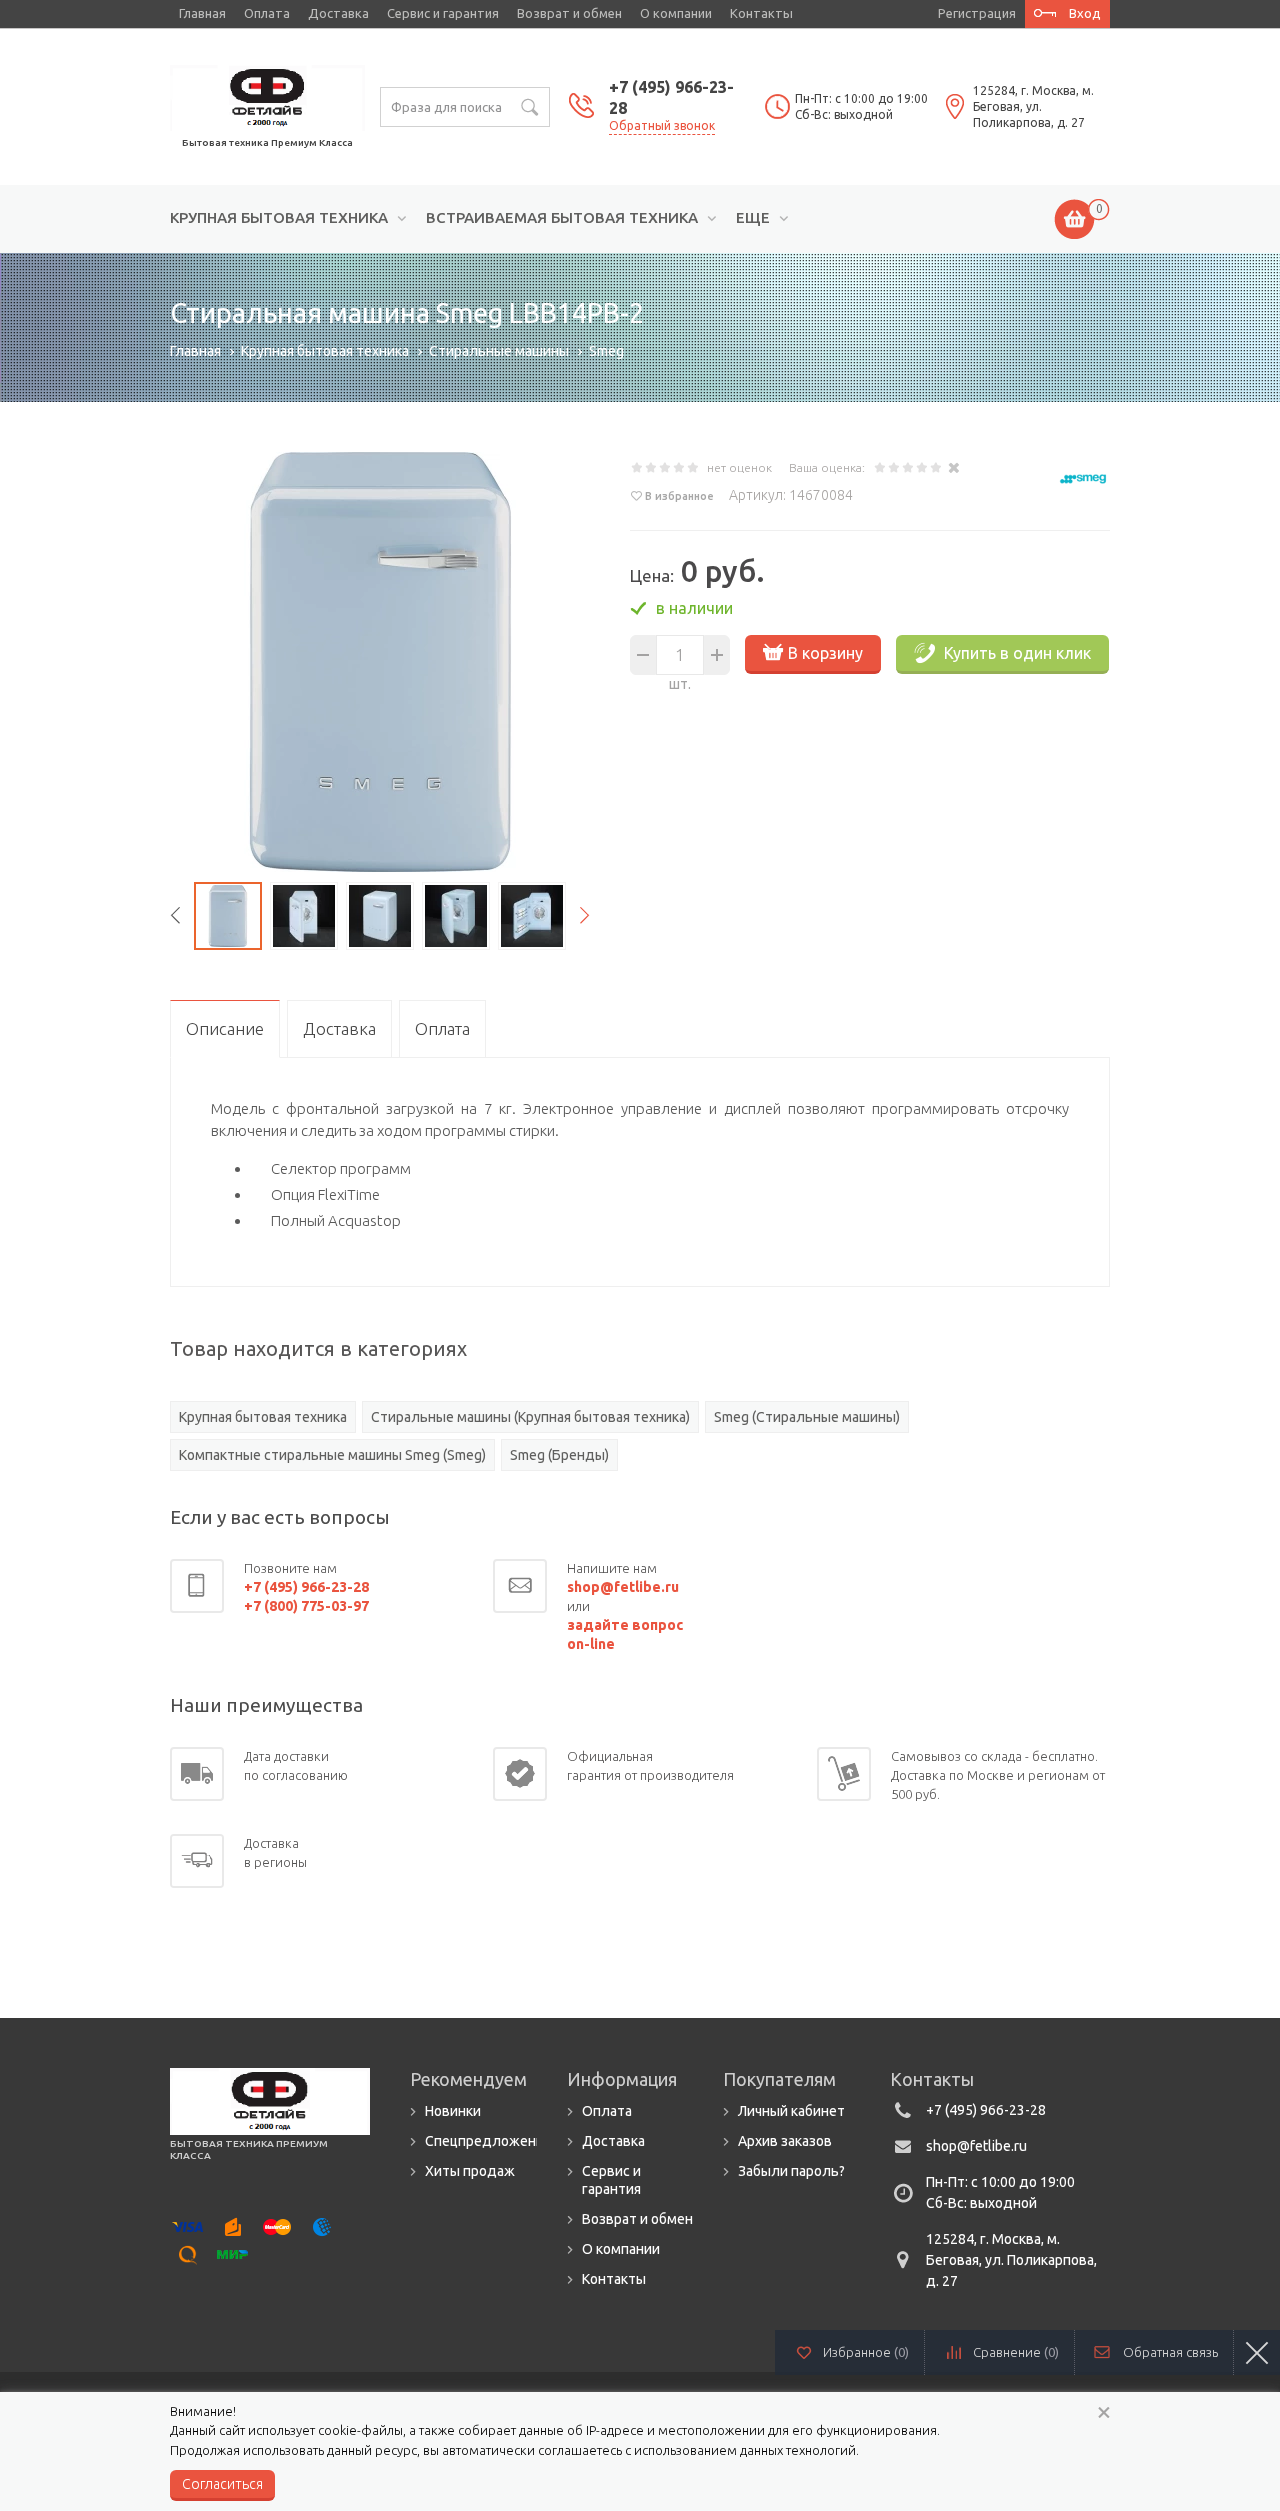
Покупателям (779, 2079)
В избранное (679, 496)
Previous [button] (175, 916)
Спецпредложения (488, 2141)
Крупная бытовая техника (279, 218)
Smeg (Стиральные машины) (807, 1417)
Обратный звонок (662, 125)
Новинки (453, 2111)
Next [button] (585, 916)
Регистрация (977, 13)
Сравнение (1016, 2352)
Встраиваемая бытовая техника (562, 218)
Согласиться (222, 2484)
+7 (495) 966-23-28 (986, 2110)
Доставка (338, 13)
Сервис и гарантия (443, 13)
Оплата (267, 13)
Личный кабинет (791, 2111)
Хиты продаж (470, 2171)
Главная (202, 13)
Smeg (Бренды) (559, 1455)
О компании (676, 13)
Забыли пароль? (791, 2171)
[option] (380, 662)
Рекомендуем (468, 2079)
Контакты (761, 13)
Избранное (866, 2352)
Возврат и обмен (569, 13)
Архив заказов (785, 2141)
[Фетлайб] (267, 96)
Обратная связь (1170, 2352)
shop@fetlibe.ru (976, 2146)
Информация (622, 2079)
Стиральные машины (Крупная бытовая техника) (530, 1417)
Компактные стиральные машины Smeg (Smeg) (332, 1455)
